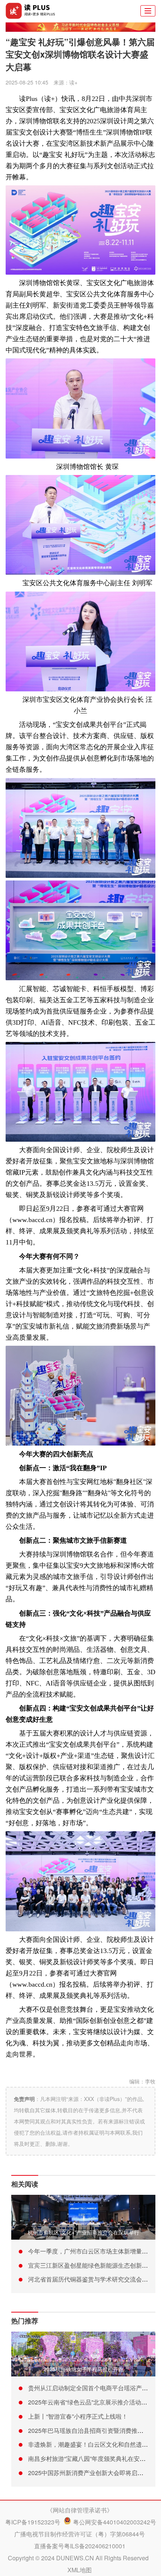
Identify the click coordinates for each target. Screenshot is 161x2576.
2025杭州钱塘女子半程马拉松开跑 (83, 2369)
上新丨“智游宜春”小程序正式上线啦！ (78, 2416)
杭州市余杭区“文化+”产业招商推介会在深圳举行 (83, 2232)
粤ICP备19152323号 (33, 2522)
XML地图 (80, 2570)
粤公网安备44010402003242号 (115, 2522)
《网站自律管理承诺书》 (80, 2510)
